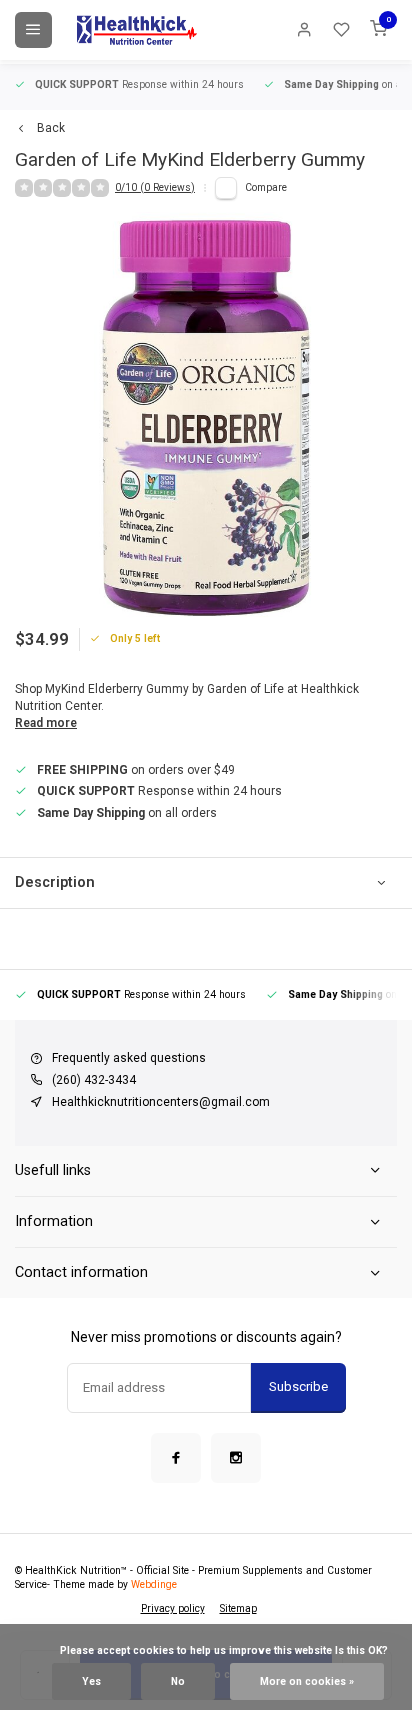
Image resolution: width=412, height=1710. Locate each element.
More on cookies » (307, 1681)
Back (51, 128)
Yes (91, 1681)
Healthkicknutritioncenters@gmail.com (161, 1102)
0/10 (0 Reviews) (155, 187)
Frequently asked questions (129, 1058)
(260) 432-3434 (94, 1080)
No (178, 1681)
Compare (266, 187)
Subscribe (298, 1386)
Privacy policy (173, 1608)
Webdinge (154, 1584)
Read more (46, 723)
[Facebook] (176, 1458)
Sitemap (238, 1608)
